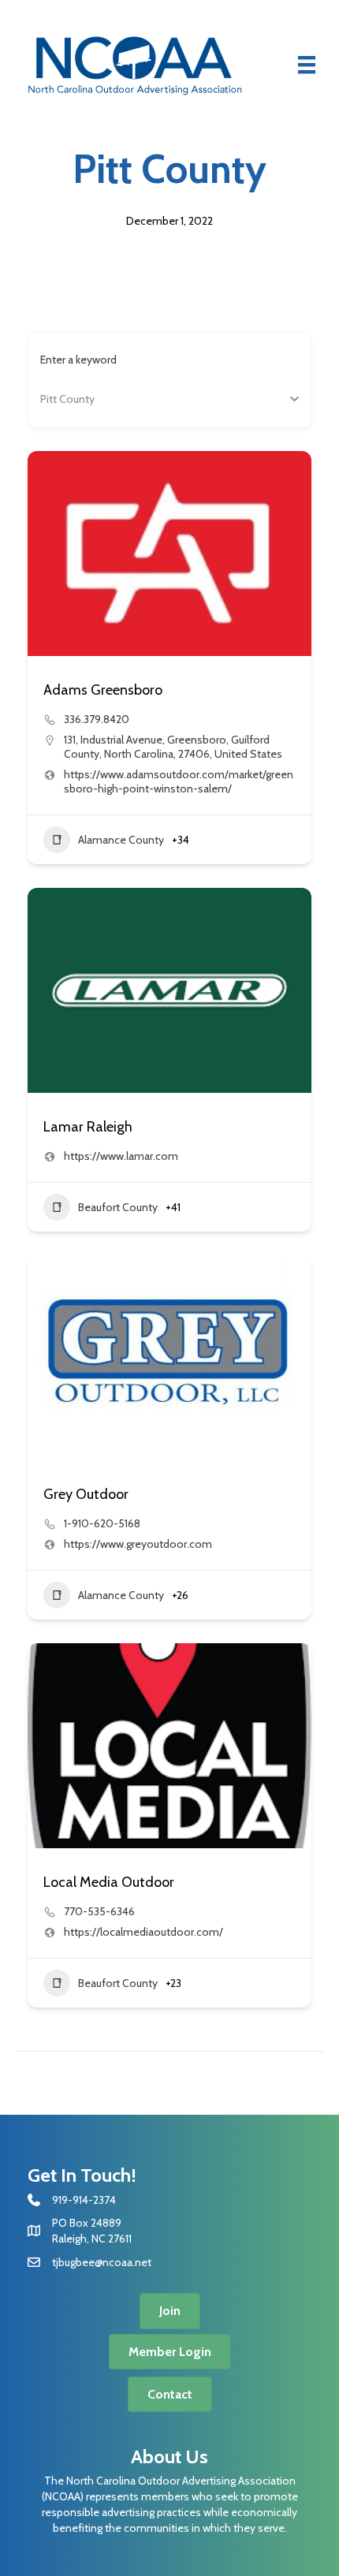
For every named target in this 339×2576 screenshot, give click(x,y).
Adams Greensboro (103, 690)
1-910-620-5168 (102, 1523)
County (58, 399)
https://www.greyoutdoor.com (138, 1544)
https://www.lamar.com (121, 1156)
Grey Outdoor (86, 1494)
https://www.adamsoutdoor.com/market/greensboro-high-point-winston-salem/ (179, 781)
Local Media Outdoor (109, 1882)
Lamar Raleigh (88, 1127)
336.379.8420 (97, 719)
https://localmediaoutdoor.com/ (143, 1932)
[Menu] (307, 65)
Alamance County (121, 840)
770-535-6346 (99, 1911)
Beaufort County (118, 1207)
